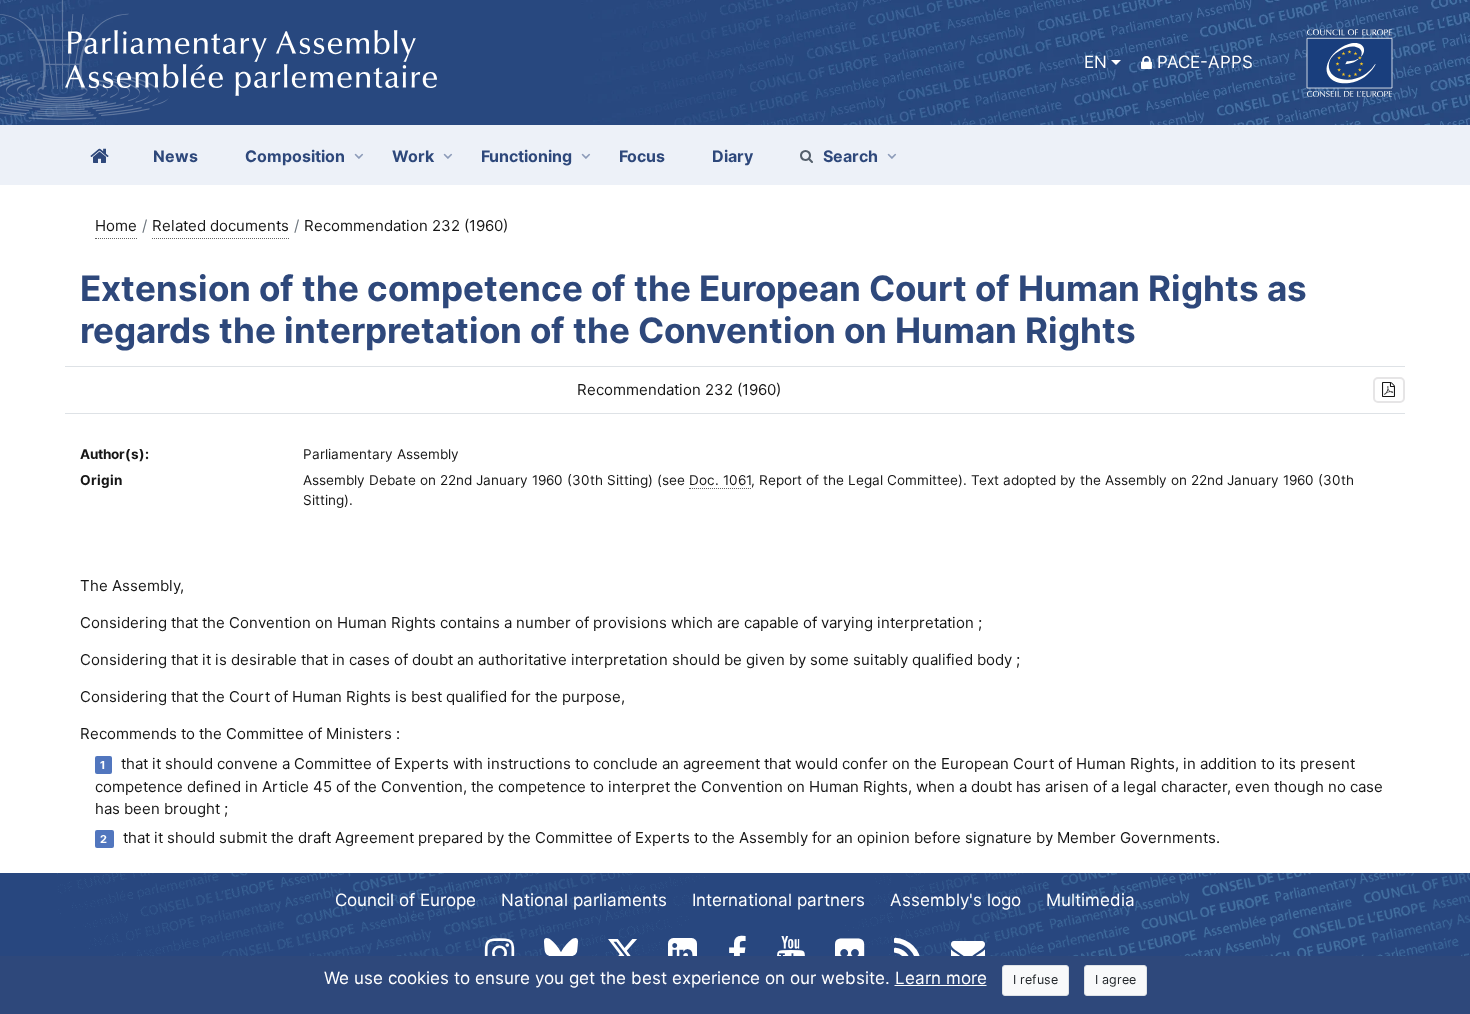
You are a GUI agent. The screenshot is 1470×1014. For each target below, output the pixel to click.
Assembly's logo (955, 900)
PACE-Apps (1205, 62)
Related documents (220, 225)
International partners (778, 900)
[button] (1389, 390)
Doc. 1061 (720, 480)
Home (116, 225)
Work (413, 156)
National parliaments (584, 900)
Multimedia (1090, 900)
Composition (295, 156)
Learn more (941, 978)
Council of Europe (405, 900)
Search (850, 156)
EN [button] (1095, 62)
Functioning (526, 156)
